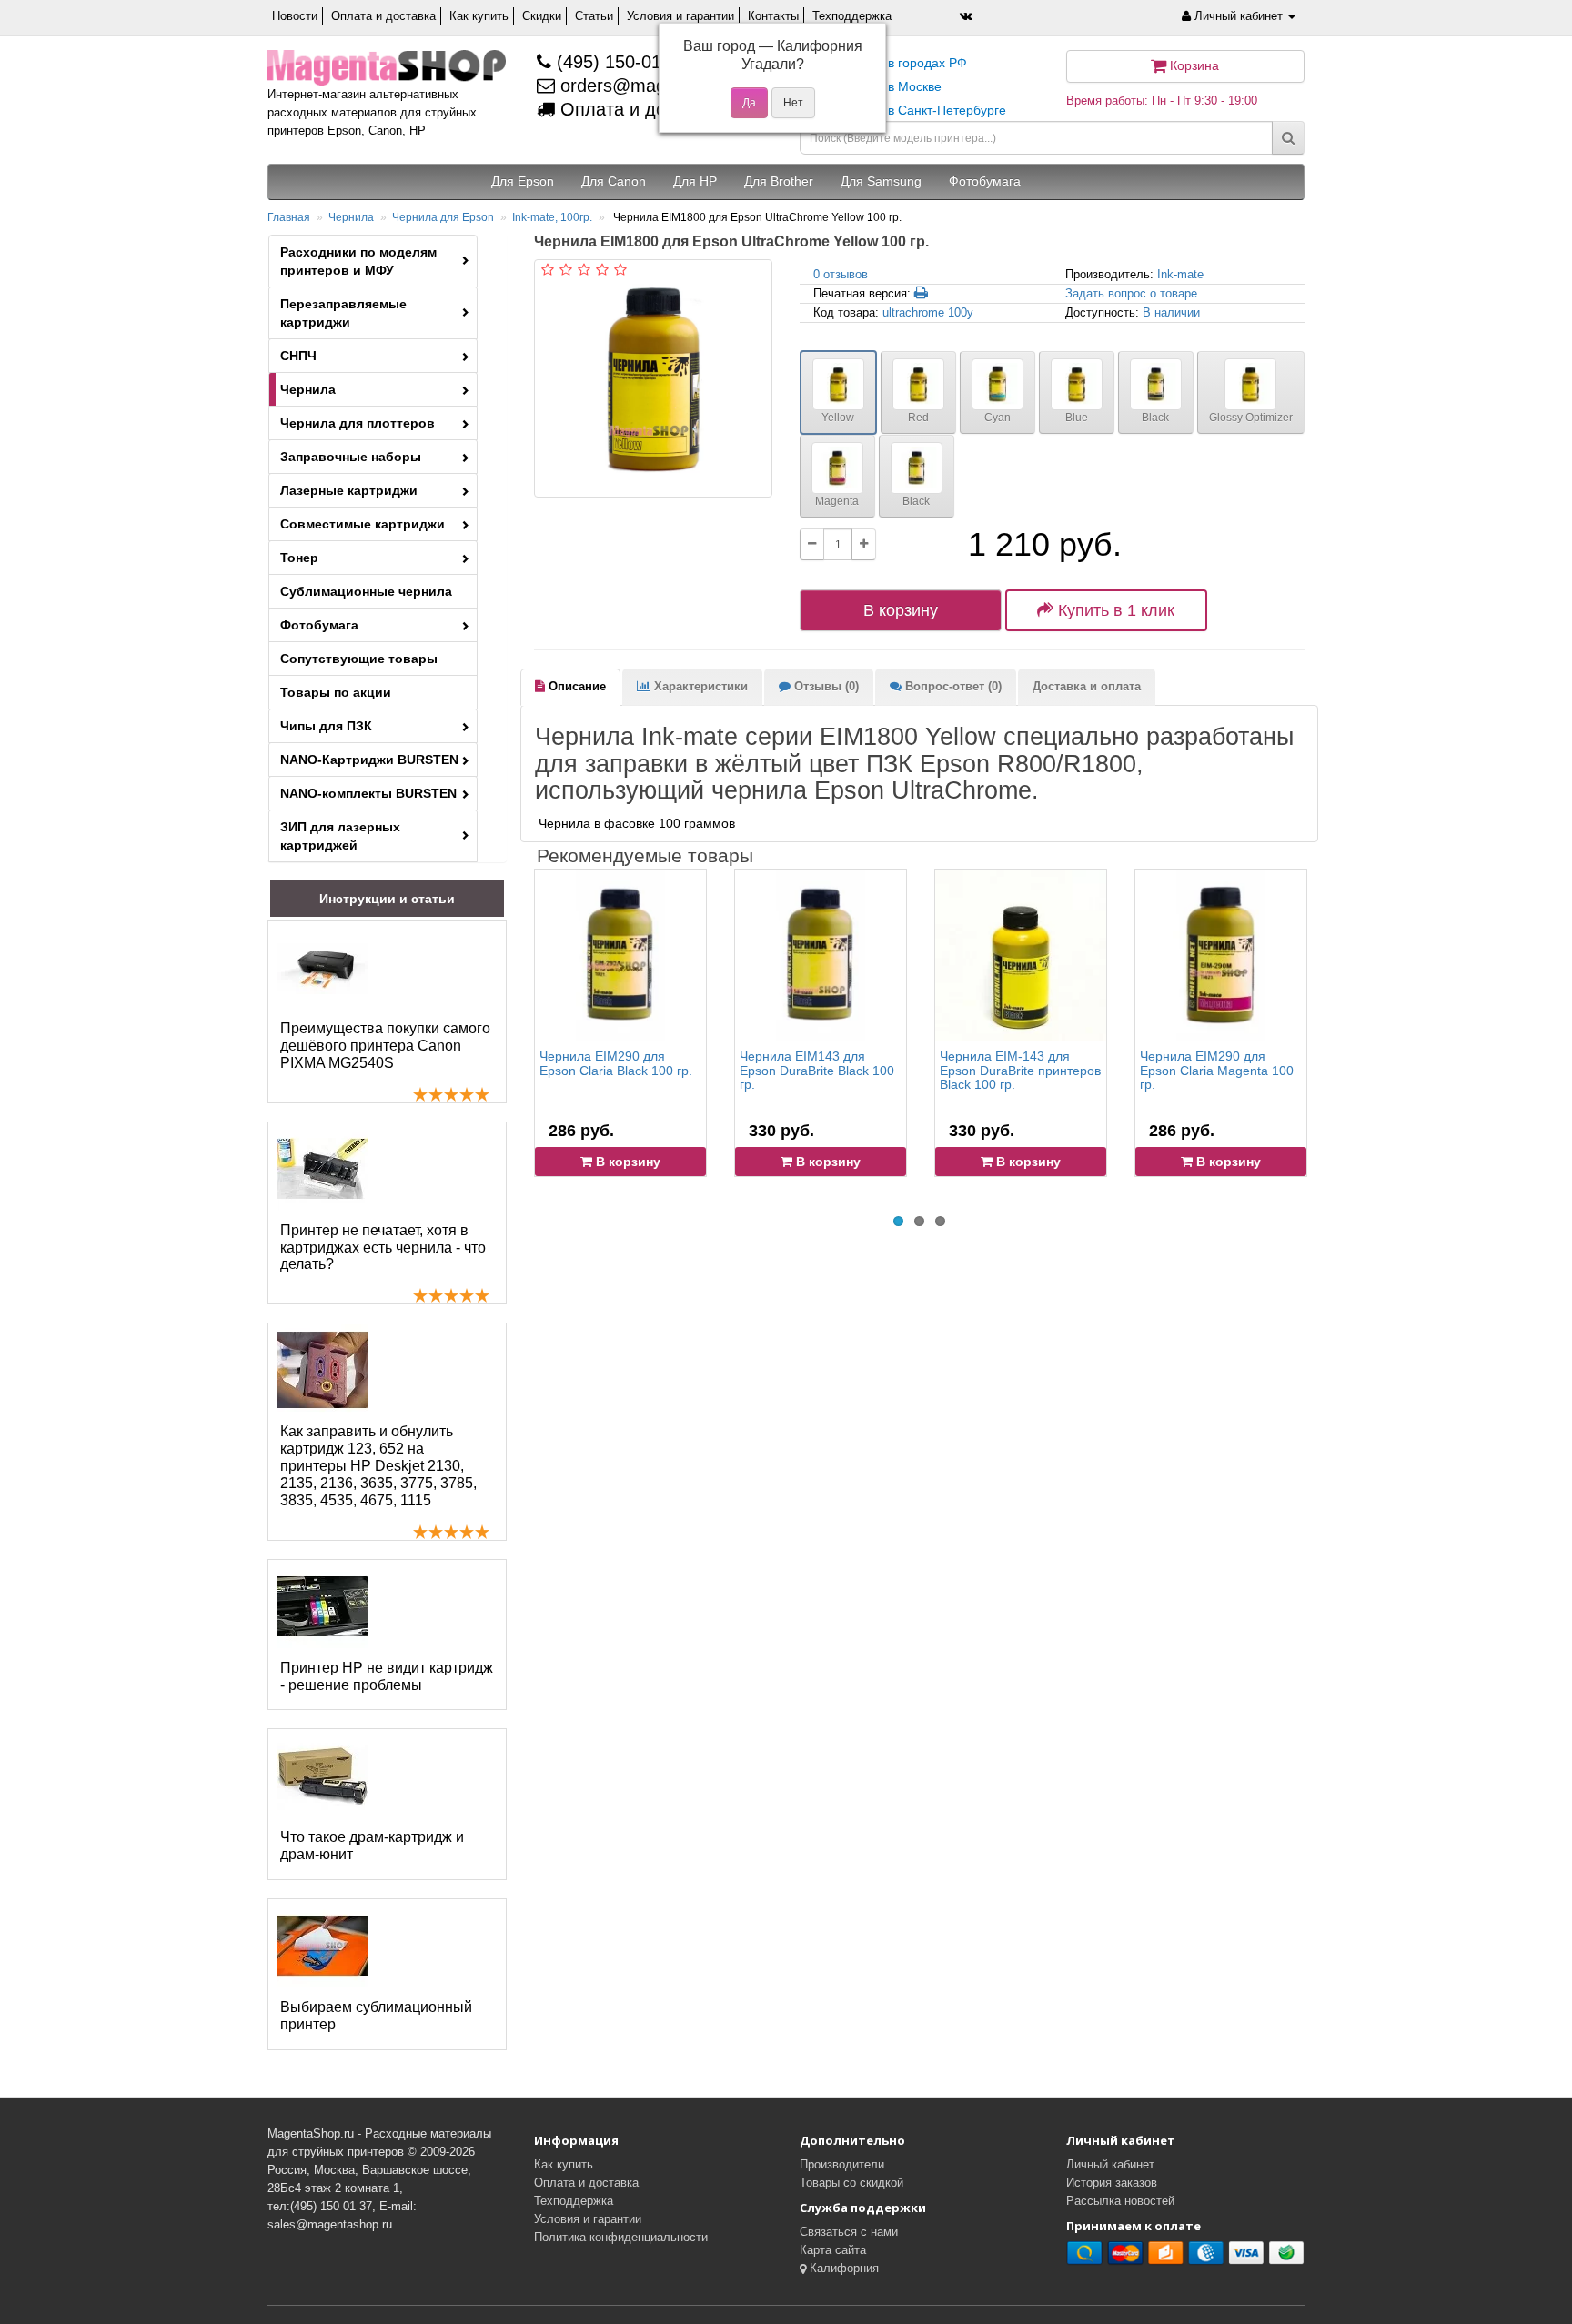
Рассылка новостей (1120, 2201)
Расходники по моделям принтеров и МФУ (358, 261)
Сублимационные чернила (366, 591)
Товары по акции (336, 692)
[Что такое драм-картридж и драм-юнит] (323, 1776)
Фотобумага (319, 625)
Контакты (773, 16)
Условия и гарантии (680, 16)
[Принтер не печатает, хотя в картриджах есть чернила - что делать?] (323, 1169)
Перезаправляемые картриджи (343, 313)
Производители (842, 2164)
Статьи (594, 16)
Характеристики (699, 686)
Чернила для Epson (443, 217)
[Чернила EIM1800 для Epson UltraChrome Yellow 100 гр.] (653, 378)
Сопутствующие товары (359, 659)
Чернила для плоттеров (358, 423)
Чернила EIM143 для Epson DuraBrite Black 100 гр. (817, 1070)
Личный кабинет (1110, 2164)
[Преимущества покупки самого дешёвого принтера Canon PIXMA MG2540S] (323, 967)
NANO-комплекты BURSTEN (368, 793)
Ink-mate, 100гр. (552, 217)
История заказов (1112, 2183)
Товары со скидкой (851, 2183)
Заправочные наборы (351, 457)
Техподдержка (852, 16)
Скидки (542, 16)
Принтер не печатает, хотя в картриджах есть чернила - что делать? (383, 1248)
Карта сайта (833, 2250)
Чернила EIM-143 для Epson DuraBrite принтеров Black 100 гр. (1020, 1070)
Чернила (351, 217)
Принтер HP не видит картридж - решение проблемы (387, 1676)
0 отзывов (841, 274)
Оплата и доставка (383, 16)
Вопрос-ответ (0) (952, 686)
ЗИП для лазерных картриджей (340, 836)
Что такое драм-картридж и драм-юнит (372, 1846)
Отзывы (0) (825, 686)
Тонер (299, 558)
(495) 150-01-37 (620, 62)
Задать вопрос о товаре (1131, 293)
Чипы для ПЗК (326, 726)
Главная (289, 217)
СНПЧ (298, 356)
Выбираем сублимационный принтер (376, 2016)
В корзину (901, 610)
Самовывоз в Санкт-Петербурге (910, 110)
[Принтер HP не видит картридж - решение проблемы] (323, 1606)
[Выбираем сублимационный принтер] (323, 1946)
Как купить (479, 16)
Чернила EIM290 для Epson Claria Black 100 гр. (616, 1063)
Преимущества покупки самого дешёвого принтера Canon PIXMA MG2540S (385, 1046)
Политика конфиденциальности (621, 2237)
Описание (575, 686)
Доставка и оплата (1087, 686)
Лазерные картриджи (349, 490)
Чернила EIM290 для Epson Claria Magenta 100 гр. (1217, 1070)
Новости (295, 16)
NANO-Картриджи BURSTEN (369, 760)
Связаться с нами (849, 2232)
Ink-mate (1180, 274)
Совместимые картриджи (363, 524)
